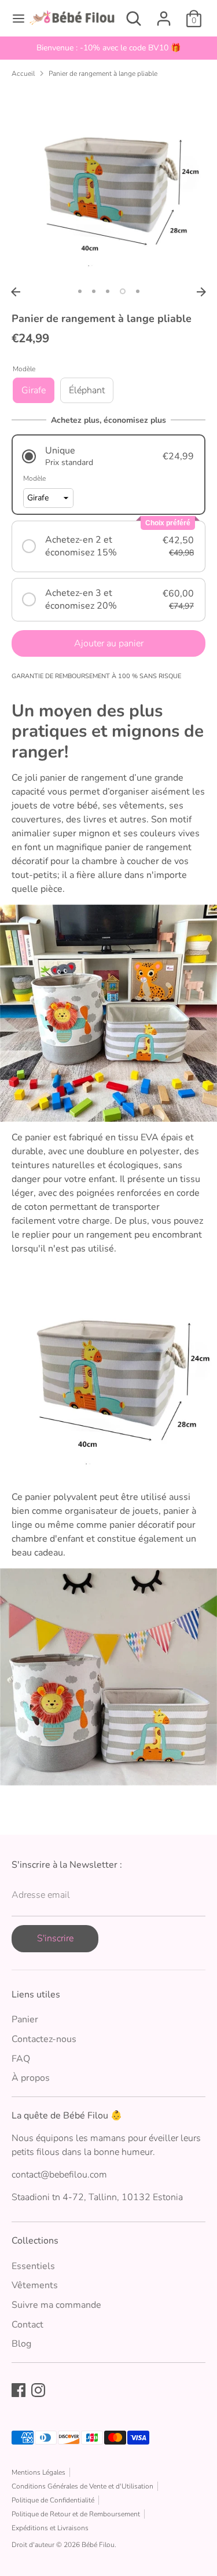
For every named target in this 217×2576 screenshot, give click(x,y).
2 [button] (94, 291)
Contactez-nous (44, 2039)
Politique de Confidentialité (53, 2500)
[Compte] (164, 14)
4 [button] (123, 291)
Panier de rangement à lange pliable (103, 74)
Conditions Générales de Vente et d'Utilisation (82, 2486)
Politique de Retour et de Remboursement (76, 2514)
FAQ (21, 2059)
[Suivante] (201, 292)
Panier (25, 2019)
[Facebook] (19, 2390)
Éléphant (87, 390)
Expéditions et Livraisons (50, 2528)
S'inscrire (55, 1938)
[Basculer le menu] (14, 19)
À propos (31, 2078)
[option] (108, 184)
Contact (27, 2325)
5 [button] (138, 291)
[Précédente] (16, 292)
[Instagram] (38, 2390)
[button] (108, 456)
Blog (21, 2344)
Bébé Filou (98, 2545)
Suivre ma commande (56, 2305)
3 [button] (108, 291)
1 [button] (80, 291)
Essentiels (33, 2266)
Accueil (23, 74)
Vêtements (35, 2285)
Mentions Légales (38, 2472)
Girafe (34, 390)
